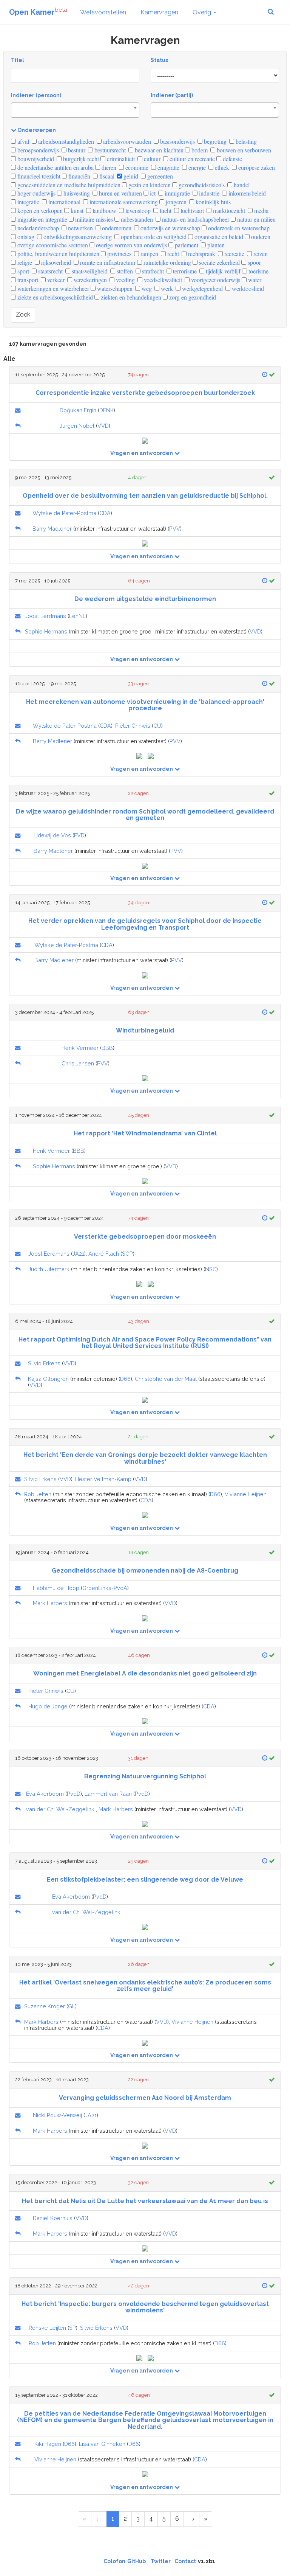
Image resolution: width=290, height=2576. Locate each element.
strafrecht (152, 271)
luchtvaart (191, 210)
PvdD (74, 1794)
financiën (79, 176)
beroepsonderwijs (37, 150)
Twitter (161, 2561)
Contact (185, 2561)
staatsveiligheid (89, 271)
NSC (211, 1269)
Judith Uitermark (49, 1269)
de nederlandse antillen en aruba (55, 167)
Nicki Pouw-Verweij (57, 2115)
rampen (149, 254)
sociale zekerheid (219, 262)
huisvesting (76, 193)
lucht (165, 210)
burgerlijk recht (80, 159)
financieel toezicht (38, 176)
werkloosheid (247, 288)
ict (152, 193)
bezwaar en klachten (158, 150)
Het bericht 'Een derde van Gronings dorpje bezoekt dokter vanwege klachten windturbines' (145, 1458)
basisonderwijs (177, 141)
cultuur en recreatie (191, 159)
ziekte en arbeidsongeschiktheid (54, 297)
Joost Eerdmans (46, 616)
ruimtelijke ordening (167, 262)
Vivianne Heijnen (246, 1494)
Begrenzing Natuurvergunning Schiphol (145, 1776)
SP (72, 2328)
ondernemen (116, 228)
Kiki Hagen (48, 2444)
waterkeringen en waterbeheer (52, 288)
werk (166, 288)
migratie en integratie (42, 219)
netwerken (80, 228)
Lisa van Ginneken (102, 2444)
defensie (232, 159)
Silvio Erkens (44, 1363)
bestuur (76, 150)
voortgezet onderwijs (215, 280)
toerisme (258, 271)
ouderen (260, 237)
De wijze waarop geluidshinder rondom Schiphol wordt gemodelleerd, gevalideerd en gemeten (145, 815)
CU (157, 726)
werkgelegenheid (202, 288)
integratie (28, 202)
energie (196, 167)
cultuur (151, 159)
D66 (125, 1379)
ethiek (221, 167)
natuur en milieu (256, 219)
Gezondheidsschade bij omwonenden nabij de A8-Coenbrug (145, 1571)
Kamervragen (159, 12)
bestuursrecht (109, 150)
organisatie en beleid (218, 237)
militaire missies (93, 219)
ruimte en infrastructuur (107, 262)
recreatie (234, 254)
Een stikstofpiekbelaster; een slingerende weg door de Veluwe (145, 1880)
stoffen (124, 271)
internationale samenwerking (123, 202)
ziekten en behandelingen (130, 297)
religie (24, 262)
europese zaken (256, 167)
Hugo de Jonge (48, 1706)
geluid (130, 176)
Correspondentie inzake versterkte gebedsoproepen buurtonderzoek (145, 393)
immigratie (177, 193)
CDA (105, 513)
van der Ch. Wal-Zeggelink (60, 1809)
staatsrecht (50, 271)
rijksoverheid (55, 262)
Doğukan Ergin (78, 410)
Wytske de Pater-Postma (64, 513)
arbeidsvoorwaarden (126, 141)
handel (241, 185)
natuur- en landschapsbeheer (195, 219)
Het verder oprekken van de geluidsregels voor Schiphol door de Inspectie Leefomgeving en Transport (145, 924)
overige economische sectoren (52, 245)
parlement (186, 245)
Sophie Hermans (46, 631)
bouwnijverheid (35, 159)
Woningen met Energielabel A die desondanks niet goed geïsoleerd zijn (145, 1673)
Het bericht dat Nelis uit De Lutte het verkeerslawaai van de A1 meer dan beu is (145, 2201)
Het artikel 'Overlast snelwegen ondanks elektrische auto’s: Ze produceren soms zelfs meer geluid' (145, 1986)
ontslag (25, 237)
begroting (214, 141)
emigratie (168, 167)
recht (172, 254)
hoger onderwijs (36, 193)
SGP (127, 1254)
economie (136, 167)
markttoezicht (228, 210)
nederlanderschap (37, 228)
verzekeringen (89, 280)
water (254, 280)
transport (27, 280)
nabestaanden (136, 219)
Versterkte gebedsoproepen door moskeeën (145, 1237)
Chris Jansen (78, 1063)
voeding (125, 280)
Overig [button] (203, 12)
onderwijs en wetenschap (170, 228)
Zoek (23, 314)
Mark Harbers (50, 1603)
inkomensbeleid (246, 193)
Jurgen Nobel (77, 426)
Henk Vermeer (80, 1048)
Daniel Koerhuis (53, 2218)
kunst (76, 210)
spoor (254, 262)
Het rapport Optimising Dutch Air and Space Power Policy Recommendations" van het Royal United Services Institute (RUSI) (145, 1343)
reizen (260, 254)
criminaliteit (120, 159)
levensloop (137, 210)
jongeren (175, 202)
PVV (175, 529)
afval (22, 141)
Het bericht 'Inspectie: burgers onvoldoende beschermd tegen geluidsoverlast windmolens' (145, 2307)
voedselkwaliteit (162, 280)
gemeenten (159, 176)
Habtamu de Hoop (56, 1588)
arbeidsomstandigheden (65, 141)
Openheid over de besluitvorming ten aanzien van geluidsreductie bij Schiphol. (145, 496)
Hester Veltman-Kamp (103, 1479)
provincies (119, 254)
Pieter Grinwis (133, 726)
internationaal (64, 202)
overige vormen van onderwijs (131, 245)
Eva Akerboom (45, 1794)
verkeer (55, 280)
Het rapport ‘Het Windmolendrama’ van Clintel (145, 1133)
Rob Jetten (38, 1494)
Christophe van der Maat (166, 1379)
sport (22, 271)
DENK (106, 410)
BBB (107, 1048)
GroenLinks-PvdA (105, 1588)
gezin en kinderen (149, 185)
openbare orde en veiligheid (153, 237)
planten (215, 245)
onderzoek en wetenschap (238, 228)
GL (72, 2006)
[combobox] (75, 110)
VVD (103, 426)
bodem (199, 150)
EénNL (77, 616)
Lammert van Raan (108, 1794)
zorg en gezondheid (192, 297)
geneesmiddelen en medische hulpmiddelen (68, 185)
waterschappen (114, 288)
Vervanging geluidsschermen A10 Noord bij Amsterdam (145, 2098)
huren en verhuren (120, 193)
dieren (108, 167)
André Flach (104, 1254)
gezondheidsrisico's (201, 185)
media (261, 210)
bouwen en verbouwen (243, 150)
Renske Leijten (47, 2328)
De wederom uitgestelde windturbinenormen (145, 599)
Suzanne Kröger (45, 2006)
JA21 (78, 1254)
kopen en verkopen (39, 210)
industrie (208, 193)
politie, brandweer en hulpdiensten (58, 254)
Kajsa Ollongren (48, 1379)
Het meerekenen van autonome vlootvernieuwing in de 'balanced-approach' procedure (145, 705)
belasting (245, 141)
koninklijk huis (212, 202)
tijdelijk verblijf (222, 271)
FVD (79, 835)
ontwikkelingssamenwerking (77, 237)
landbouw (104, 210)
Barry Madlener (52, 529)
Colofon (114, 2561)
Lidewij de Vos (52, 835)
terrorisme (184, 271)
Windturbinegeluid (145, 1030)
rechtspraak (201, 254)
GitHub (137, 2561)
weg (146, 288)
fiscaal (106, 176)
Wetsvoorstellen (103, 12)
